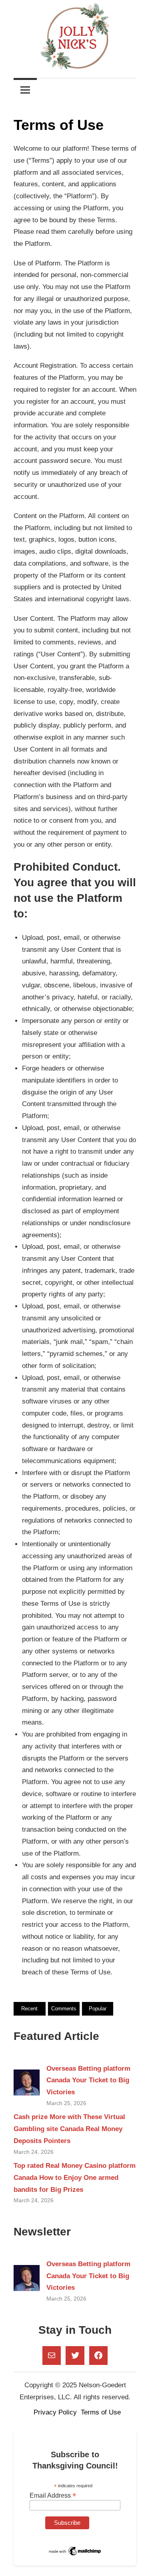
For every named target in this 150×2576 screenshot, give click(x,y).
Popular (98, 2009)
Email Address (53, 2495)
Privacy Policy (55, 2412)
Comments (64, 2009)
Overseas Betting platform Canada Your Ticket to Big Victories (88, 2081)
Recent (29, 2009)
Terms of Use (101, 2412)
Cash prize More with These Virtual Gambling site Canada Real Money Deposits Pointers (69, 2129)
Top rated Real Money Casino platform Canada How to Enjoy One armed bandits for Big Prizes (75, 2178)
